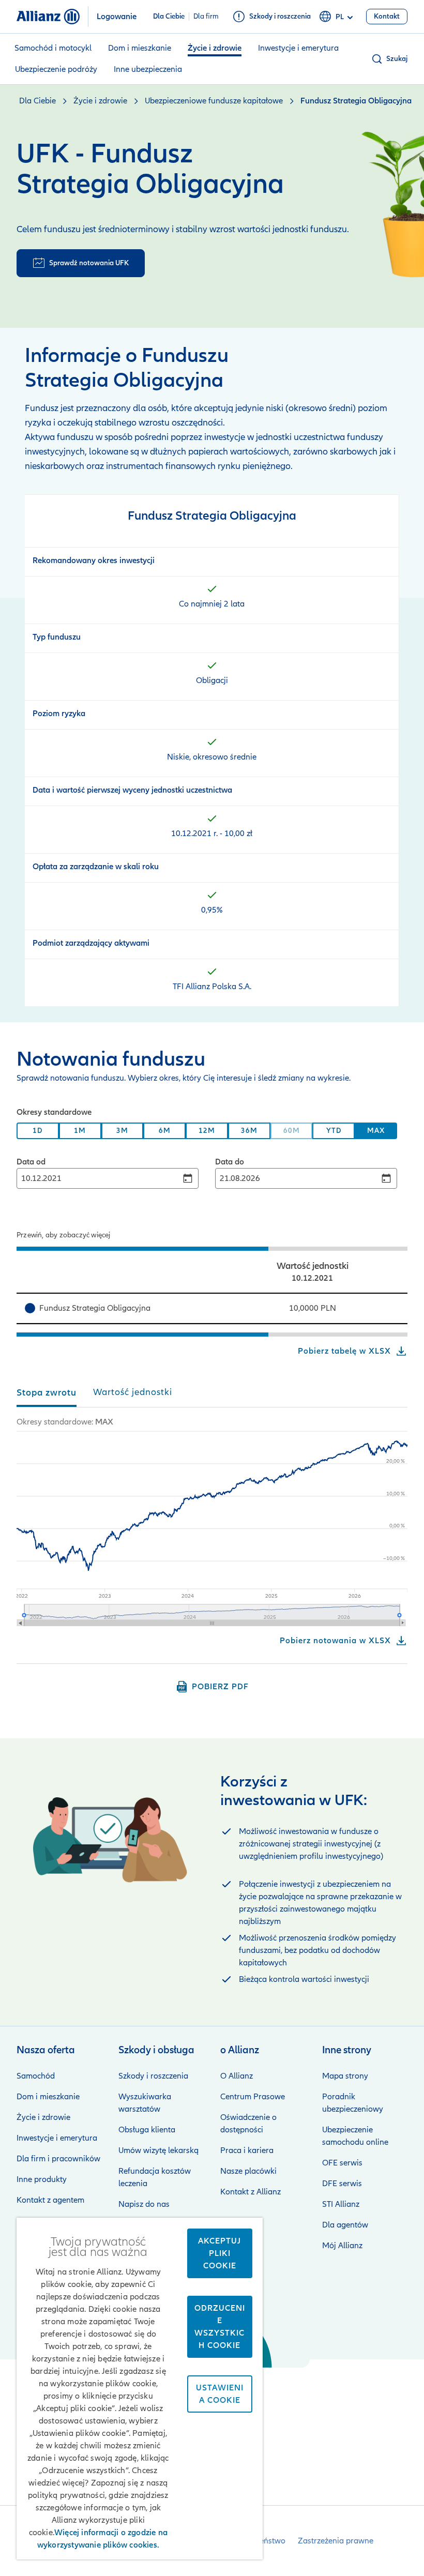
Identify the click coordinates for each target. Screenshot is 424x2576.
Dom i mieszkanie (140, 48)
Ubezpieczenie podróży (56, 69)
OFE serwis (342, 2163)
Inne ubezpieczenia (148, 69)
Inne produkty (42, 2179)
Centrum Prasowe (253, 2097)
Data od (31, 1162)
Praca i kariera (247, 2150)
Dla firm (206, 17)
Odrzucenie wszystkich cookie (220, 2327)
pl (340, 17)
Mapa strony (345, 2076)
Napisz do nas (144, 2204)
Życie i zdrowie (215, 48)
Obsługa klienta (147, 2130)
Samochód (36, 2076)
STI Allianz (341, 2204)
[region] (212, 1246)
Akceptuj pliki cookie (219, 2253)
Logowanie (117, 17)
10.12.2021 (41, 1178)
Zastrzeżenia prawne (336, 2541)
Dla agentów (345, 2225)
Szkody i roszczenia (153, 2076)
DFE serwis (342, 2184)
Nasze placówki (248, 2171)
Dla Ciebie (169, 17)
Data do (230, 1162)
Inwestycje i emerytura (298, 48)
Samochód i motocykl (53, 48)
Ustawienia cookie (220, 2394)
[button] (389, 59)
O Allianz (237, 2076)
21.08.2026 (240, 1178)
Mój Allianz (342, 2246)
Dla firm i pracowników (58, 2159)
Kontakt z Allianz (251, 2192)
